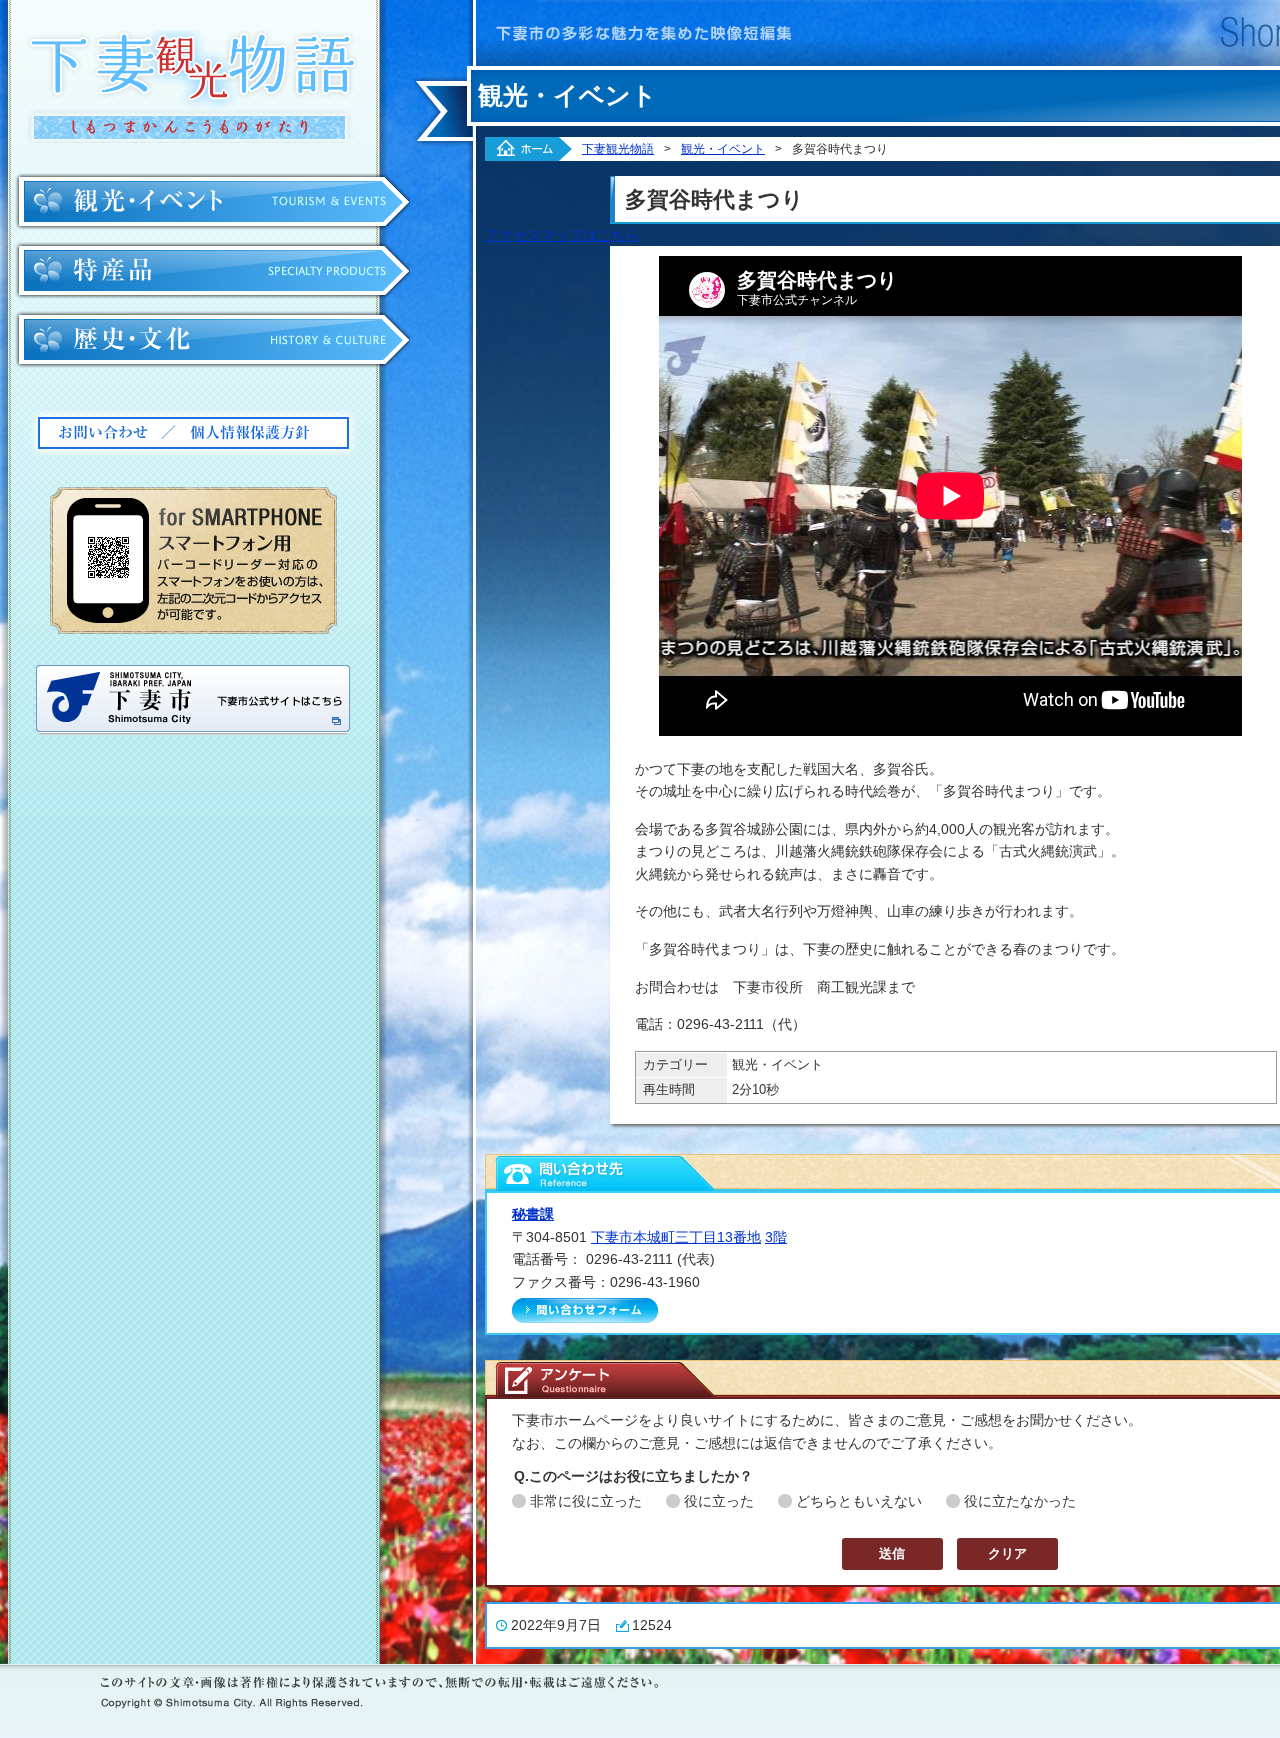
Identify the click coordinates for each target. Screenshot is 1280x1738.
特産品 (214, 271)
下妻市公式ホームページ (193, 700)
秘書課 (533, 1214)
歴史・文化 (214, 340)
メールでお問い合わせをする (585, 1310)
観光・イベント (214, 202)
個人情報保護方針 (268, 433)
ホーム (528, 149)
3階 (776, 1237)
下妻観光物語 (191, 86)
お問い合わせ (104, 433)
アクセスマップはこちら (562, 235)
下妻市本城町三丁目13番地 (676, 1237)
